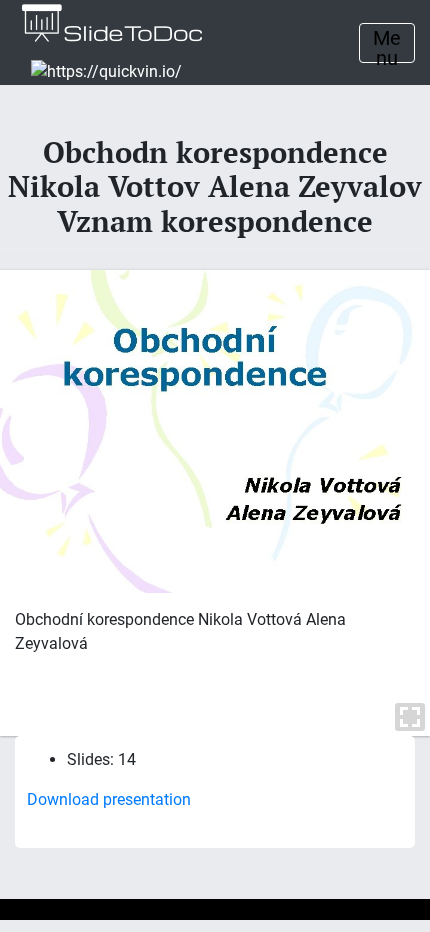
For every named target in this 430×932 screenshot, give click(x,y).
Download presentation (109, 799)
